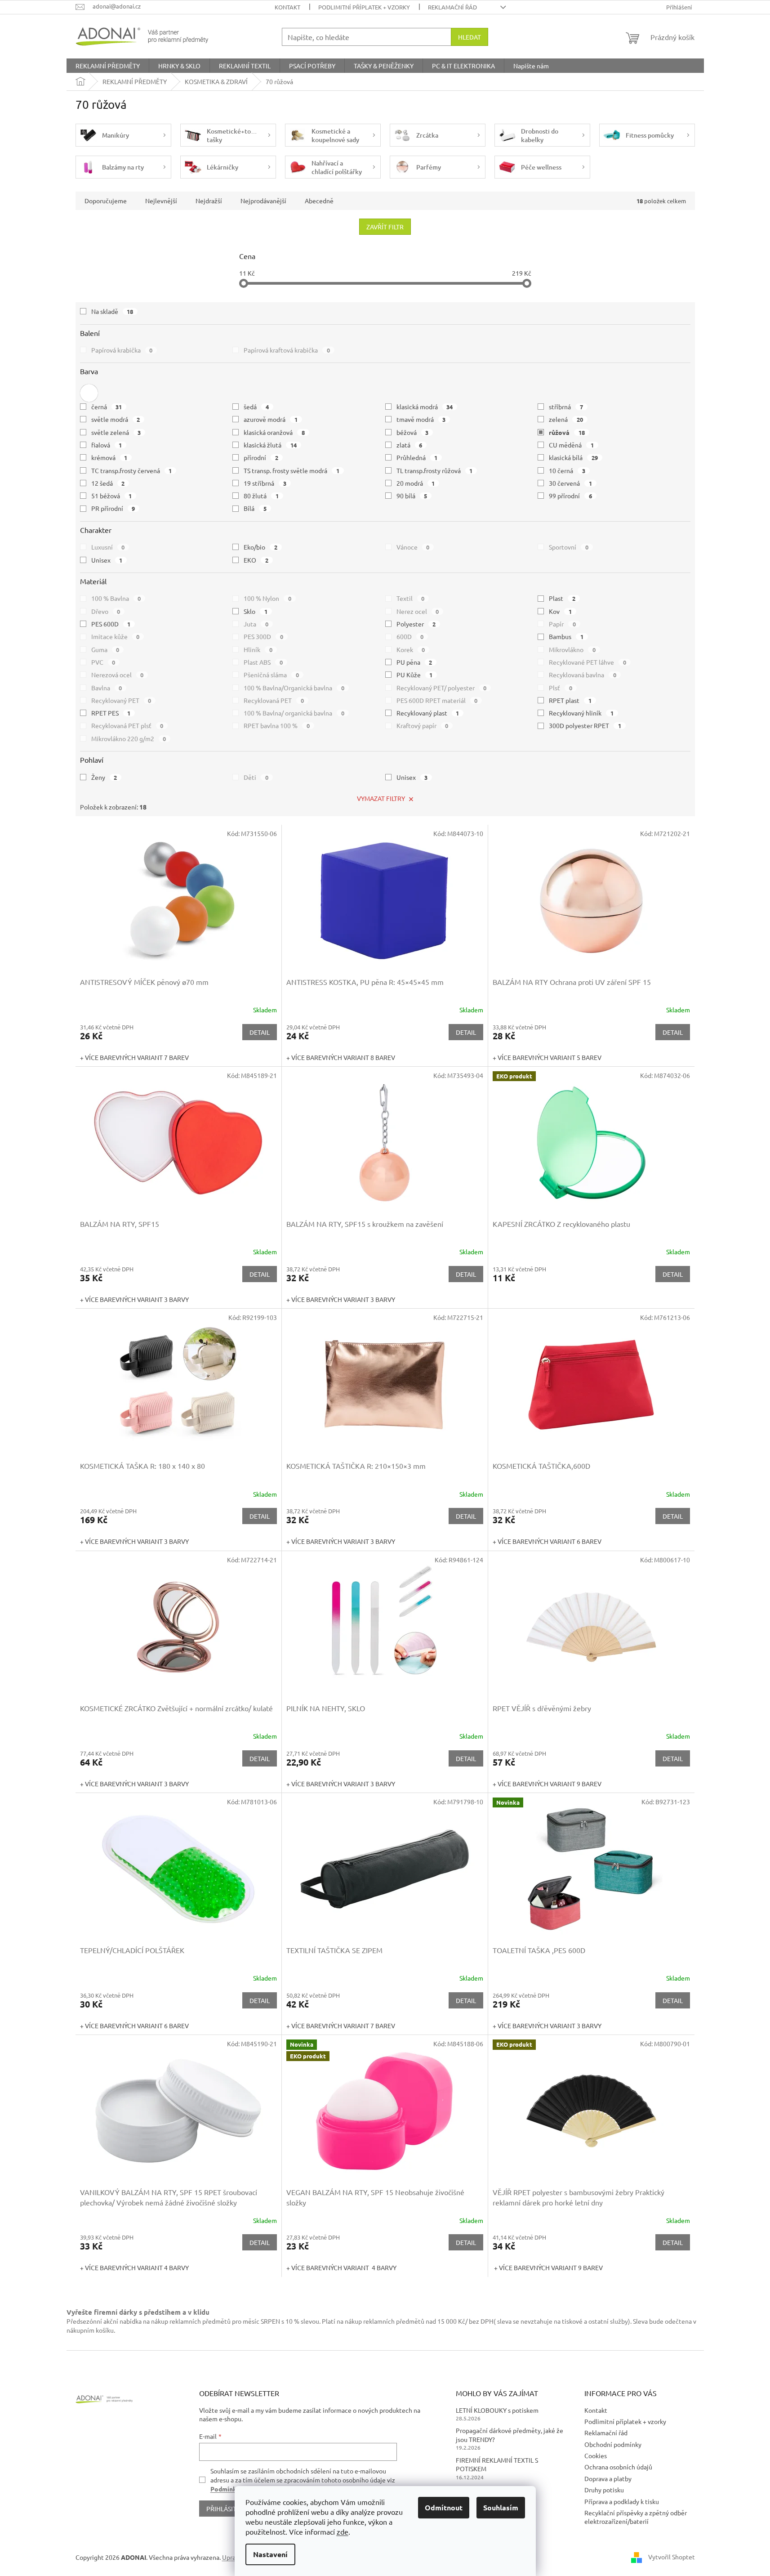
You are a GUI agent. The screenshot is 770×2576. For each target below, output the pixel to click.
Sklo (256, 611)
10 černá (567, 470)
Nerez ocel (418, 611)
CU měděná (571, 445)
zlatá (409, 445)
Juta (256, 624)
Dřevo (106, 611)
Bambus (566, 636)
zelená (566, 419)
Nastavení (270, 2554)
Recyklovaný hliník (581, 713)
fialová (107, 445)
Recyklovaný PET (121, 700)
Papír (562, 624)
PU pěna (414, 662)
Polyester (416, 624)
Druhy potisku (604, 2490)
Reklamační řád (452, 7)
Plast (562, 598)
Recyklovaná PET (274, 700)
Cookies (596, 2455)
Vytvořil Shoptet (672, 2557)
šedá (256, 407)
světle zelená (116, 432)
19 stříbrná (265, 483)
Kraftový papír (423, 725)
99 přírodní (570, 496)
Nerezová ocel (118, 675)
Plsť (561, 688)
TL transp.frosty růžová (435, 470)
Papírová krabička (122, 350)
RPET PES (111, 713)
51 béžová (112, 496)
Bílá (255, 508)
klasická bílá (573, 457)
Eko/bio (260, 547)
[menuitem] (108, 66)
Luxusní (108, 547)
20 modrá (416, 483)
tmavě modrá (421, 419)
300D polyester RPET (585, 725)
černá (107, 407)
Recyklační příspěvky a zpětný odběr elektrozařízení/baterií (636, 2517)
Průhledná (417, 457)
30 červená (570, 483)
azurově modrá (271, 419)
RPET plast (570, 700)
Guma (105, 649)
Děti (256, 777)
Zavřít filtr (385, 227)
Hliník (258, 649)
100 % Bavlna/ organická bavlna (294, 713)
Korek (411, 649)
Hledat (470, 37)
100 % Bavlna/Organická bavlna (294, 688)
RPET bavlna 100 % (277, 725)
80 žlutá (261, 496)
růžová (567, 432)
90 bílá (412, 496)
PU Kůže (415, 675)
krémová (109, 457)
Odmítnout (444, 2507)
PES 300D (263, 636)
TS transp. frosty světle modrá (292, 470)
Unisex (107, 560)
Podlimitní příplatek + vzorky (364, 7)
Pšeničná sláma (271, 675)
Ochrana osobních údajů (618, 2467)
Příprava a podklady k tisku (622, 2501)
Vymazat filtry (381, 798)
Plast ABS (263, 662)
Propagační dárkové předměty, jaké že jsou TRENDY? (510, 2435)
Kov (560, 611)
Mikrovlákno (572, 649)
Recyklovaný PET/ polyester (442, 688)
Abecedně (319, 201)
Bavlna (107, 688)
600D (410, 636)
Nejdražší (209, 201)
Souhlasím (501, 2507)
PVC (103, 662)
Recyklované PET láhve (588, 662)
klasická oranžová (274, 432)
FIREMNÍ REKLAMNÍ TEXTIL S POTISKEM (497, 2464)
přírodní (261, 457)
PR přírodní (113, 508)
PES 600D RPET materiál (437, 700)
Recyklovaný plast (428, 713)
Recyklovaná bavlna (583, 675)
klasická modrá (425, 407)
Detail (260, 1032)
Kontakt (287, 7)
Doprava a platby (608, 2478)
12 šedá (108, 483)
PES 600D (111, 624)
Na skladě (112, 311)
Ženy (104, 777)
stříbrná (566, 407)
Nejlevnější (161, 201)
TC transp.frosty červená (132, 470)
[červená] (89, 393)
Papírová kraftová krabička (287, 350)
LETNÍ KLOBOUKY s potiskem (497, 2410)
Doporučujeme (106, 201)
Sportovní (569, 547)
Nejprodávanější (263, 201)
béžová (413, 432)
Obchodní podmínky (613, 2444)
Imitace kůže (116, 636)
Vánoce (413, 547)
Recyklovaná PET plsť (127, 725)
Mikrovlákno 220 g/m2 (129, 738)
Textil (411, 598)
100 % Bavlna (116, 598)
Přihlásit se (225, 2509)
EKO (256, 560)
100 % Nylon (267, 598)
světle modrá (116, 419)
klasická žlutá (270, 445)
